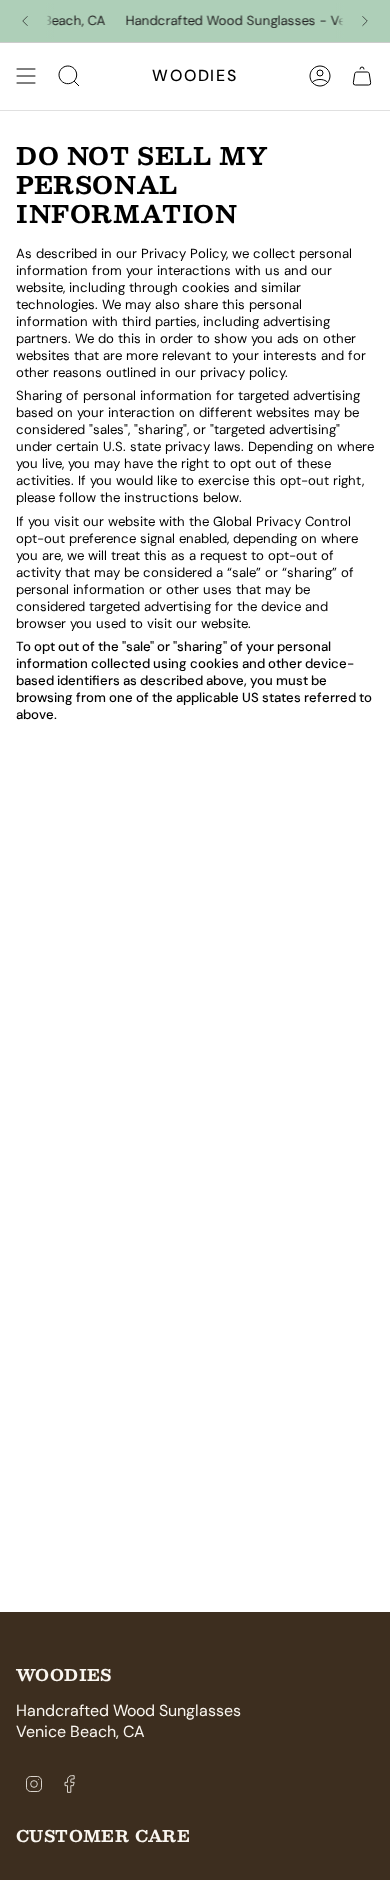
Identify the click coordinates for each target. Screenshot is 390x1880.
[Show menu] (26, 76)
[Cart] (362, 76)
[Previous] (25, 21)
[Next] (365, 21)
